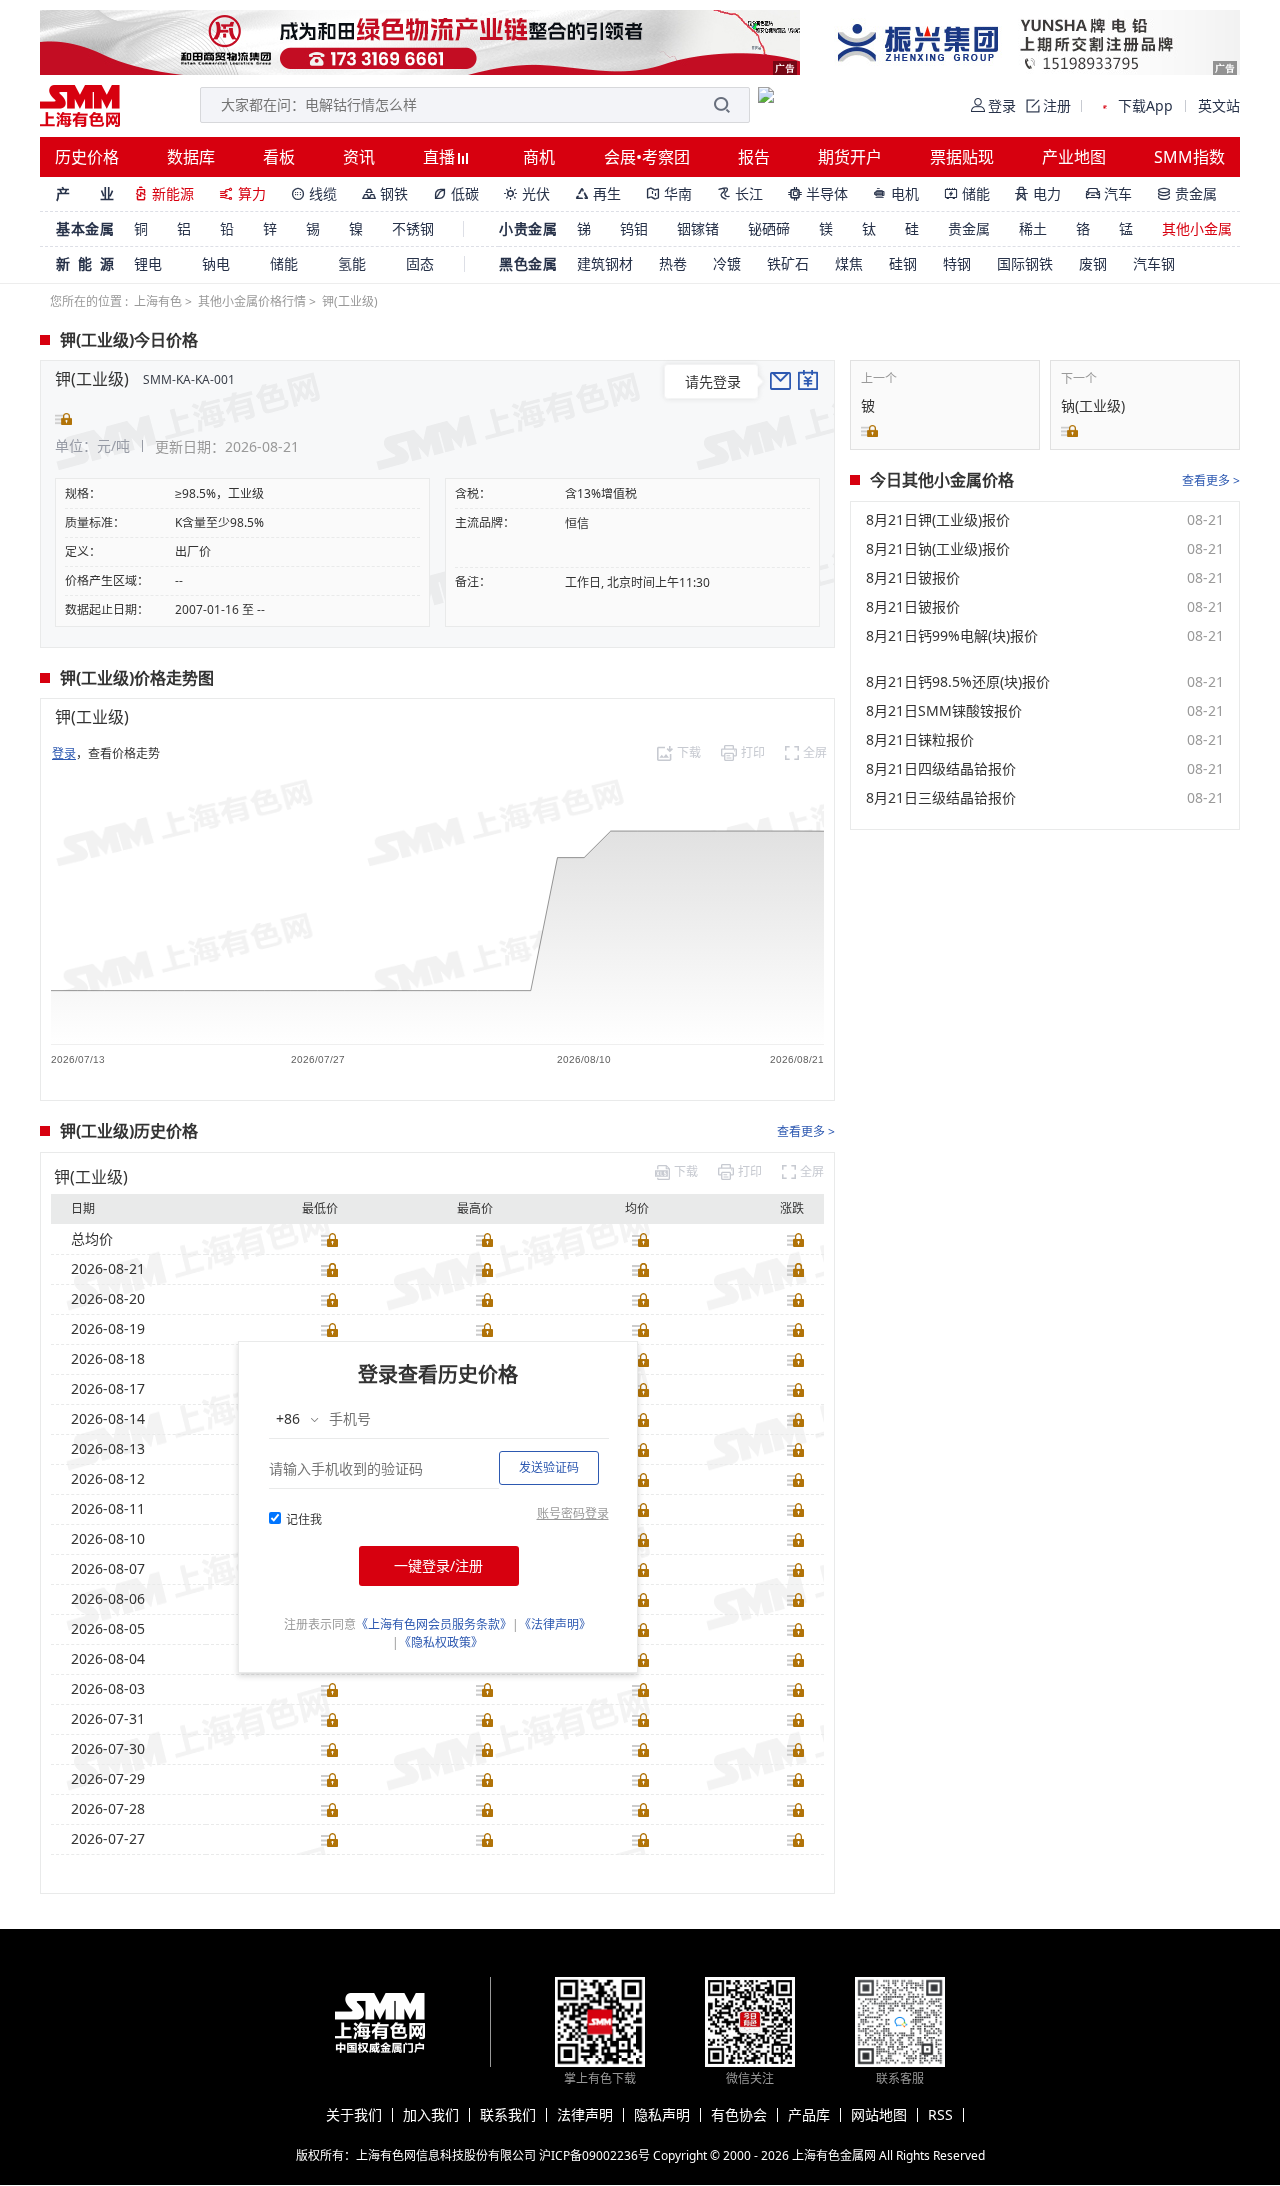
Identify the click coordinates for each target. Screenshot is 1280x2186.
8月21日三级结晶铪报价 (941, 798)
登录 (64, 753)
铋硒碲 (769, 228)
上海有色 (158, 301)
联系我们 (508, 2115)
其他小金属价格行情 (252, 301)
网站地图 (879, 2115)
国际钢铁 (1025, 263)
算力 (242, 193)
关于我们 (354, 2115)
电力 (1038, 193)
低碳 (456, 193)
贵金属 (1187, 193)
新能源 (164, 193)
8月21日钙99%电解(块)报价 (952, 636)
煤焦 (849, 263)
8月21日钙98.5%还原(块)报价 (958, 682)
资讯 (359, 157)
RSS (940, 2115)
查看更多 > (806, 1131)
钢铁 (385, 193)
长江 (740, 193)
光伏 (527, 193)
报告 (754, 157)
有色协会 (739, 2115)
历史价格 (87, 157)
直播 (441, 157)
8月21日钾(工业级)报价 (938, 520)
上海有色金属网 (834, 2155)
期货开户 (850, 157)
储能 (967, 193)
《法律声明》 (555, 1624)
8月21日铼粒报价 (920, 740)
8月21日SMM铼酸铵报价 (944, 711)
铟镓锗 (698, 228)
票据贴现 (962, 157)
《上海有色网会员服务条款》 (434, 1624)
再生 (598, 193)
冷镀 (727, 263)
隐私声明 (662, 2115)
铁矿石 (788, 263)
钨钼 (634, 228)
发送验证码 (549, 1467)
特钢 (957, 263)
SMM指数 (1189, 157)
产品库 (809, 2115)
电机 (896, 193)
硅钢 (903, 263)
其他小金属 (1197, 228)
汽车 (1109, 193)
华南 (669, 193)
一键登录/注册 (438, 1565)
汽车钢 (1154, 263)
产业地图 (1074, 157)
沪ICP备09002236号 (594, 2155)
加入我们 (431, 2115)
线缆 (314, 193)
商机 (539, 157)
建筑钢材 (605, 263)
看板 (279, 157)
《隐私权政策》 (441, 1642)
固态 (420, 263)
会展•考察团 (647, 157)
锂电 (148, 263)
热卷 (673, 263)
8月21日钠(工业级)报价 (938, 549)
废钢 (1093, 263)
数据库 (191, 157)
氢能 (352, 263)
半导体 (818, 193)
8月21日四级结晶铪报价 (941, 769)
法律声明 (585, 2115)
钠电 (216, 263)
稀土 (1033, 228)
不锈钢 (413, 228)
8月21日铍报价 (913, 578)
